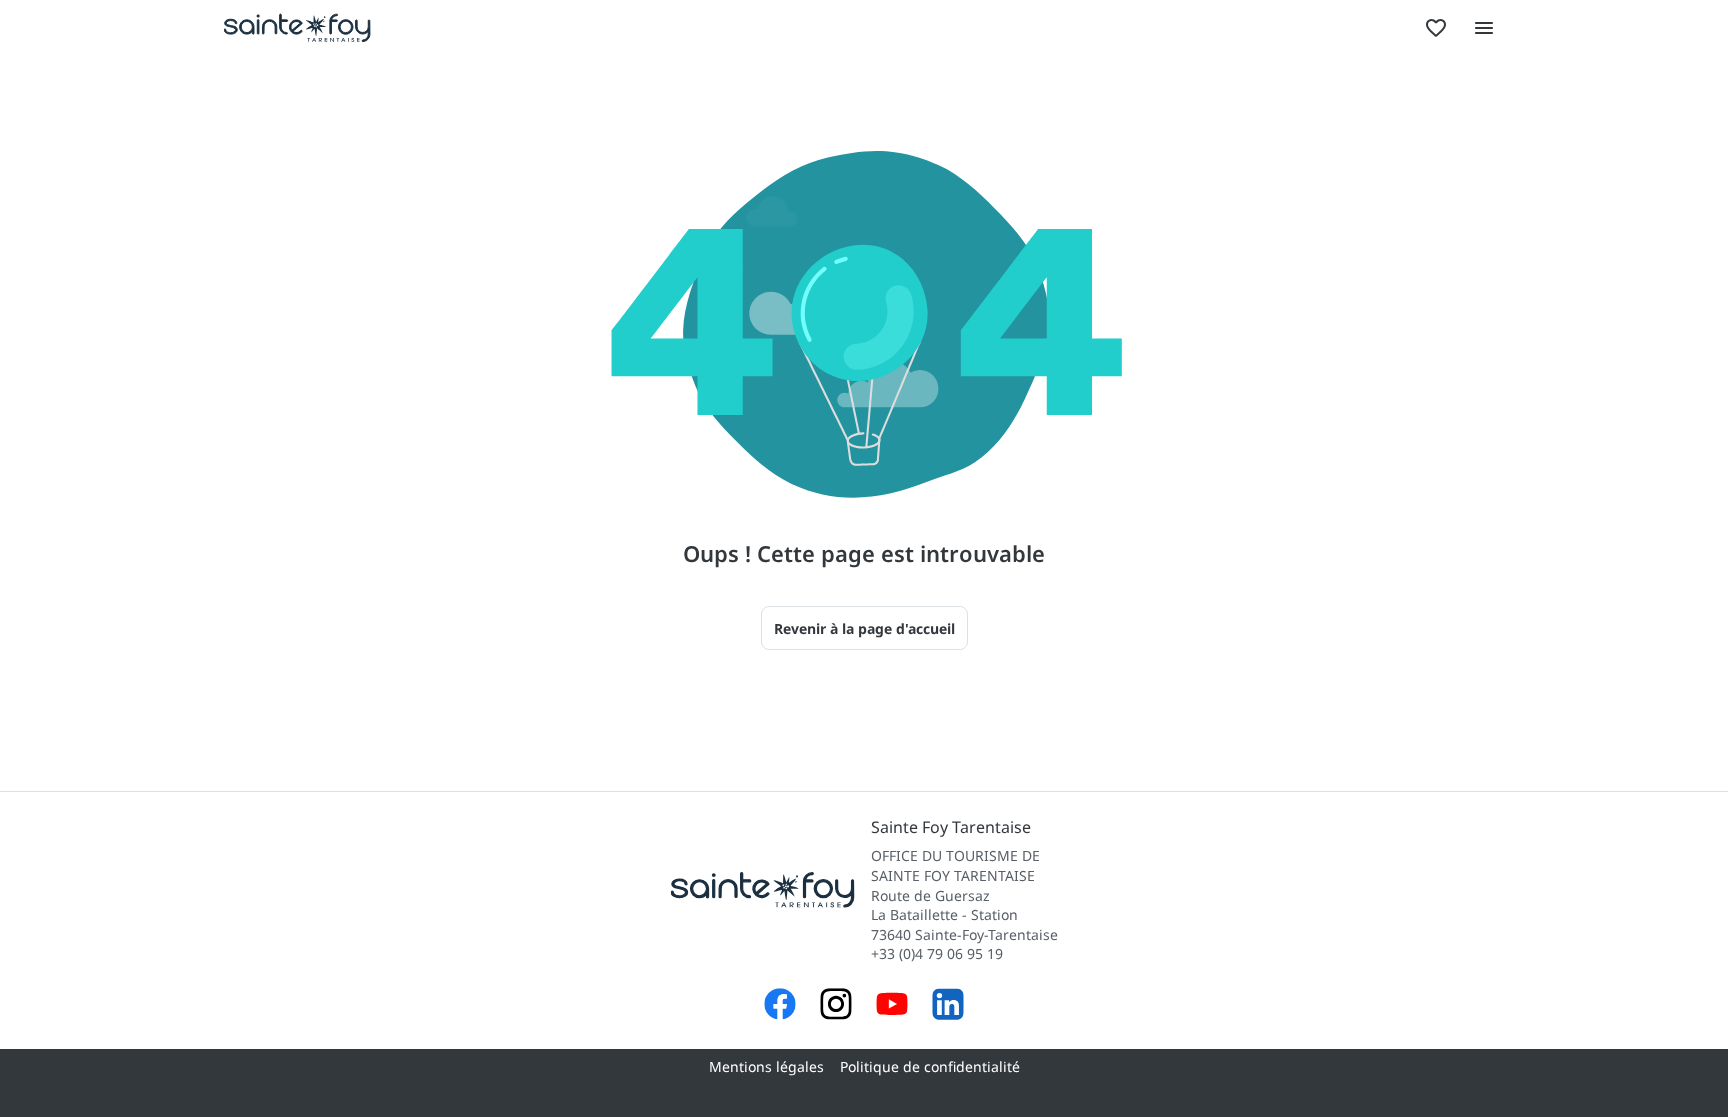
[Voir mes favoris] (1436, 28)
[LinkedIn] (948, 1006)
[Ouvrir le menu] (1484, 28)
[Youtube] (892, 1006)
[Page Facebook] (780, 1006)
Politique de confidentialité (930, 1066)
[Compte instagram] (836, 1006)
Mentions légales (766, 1066)
